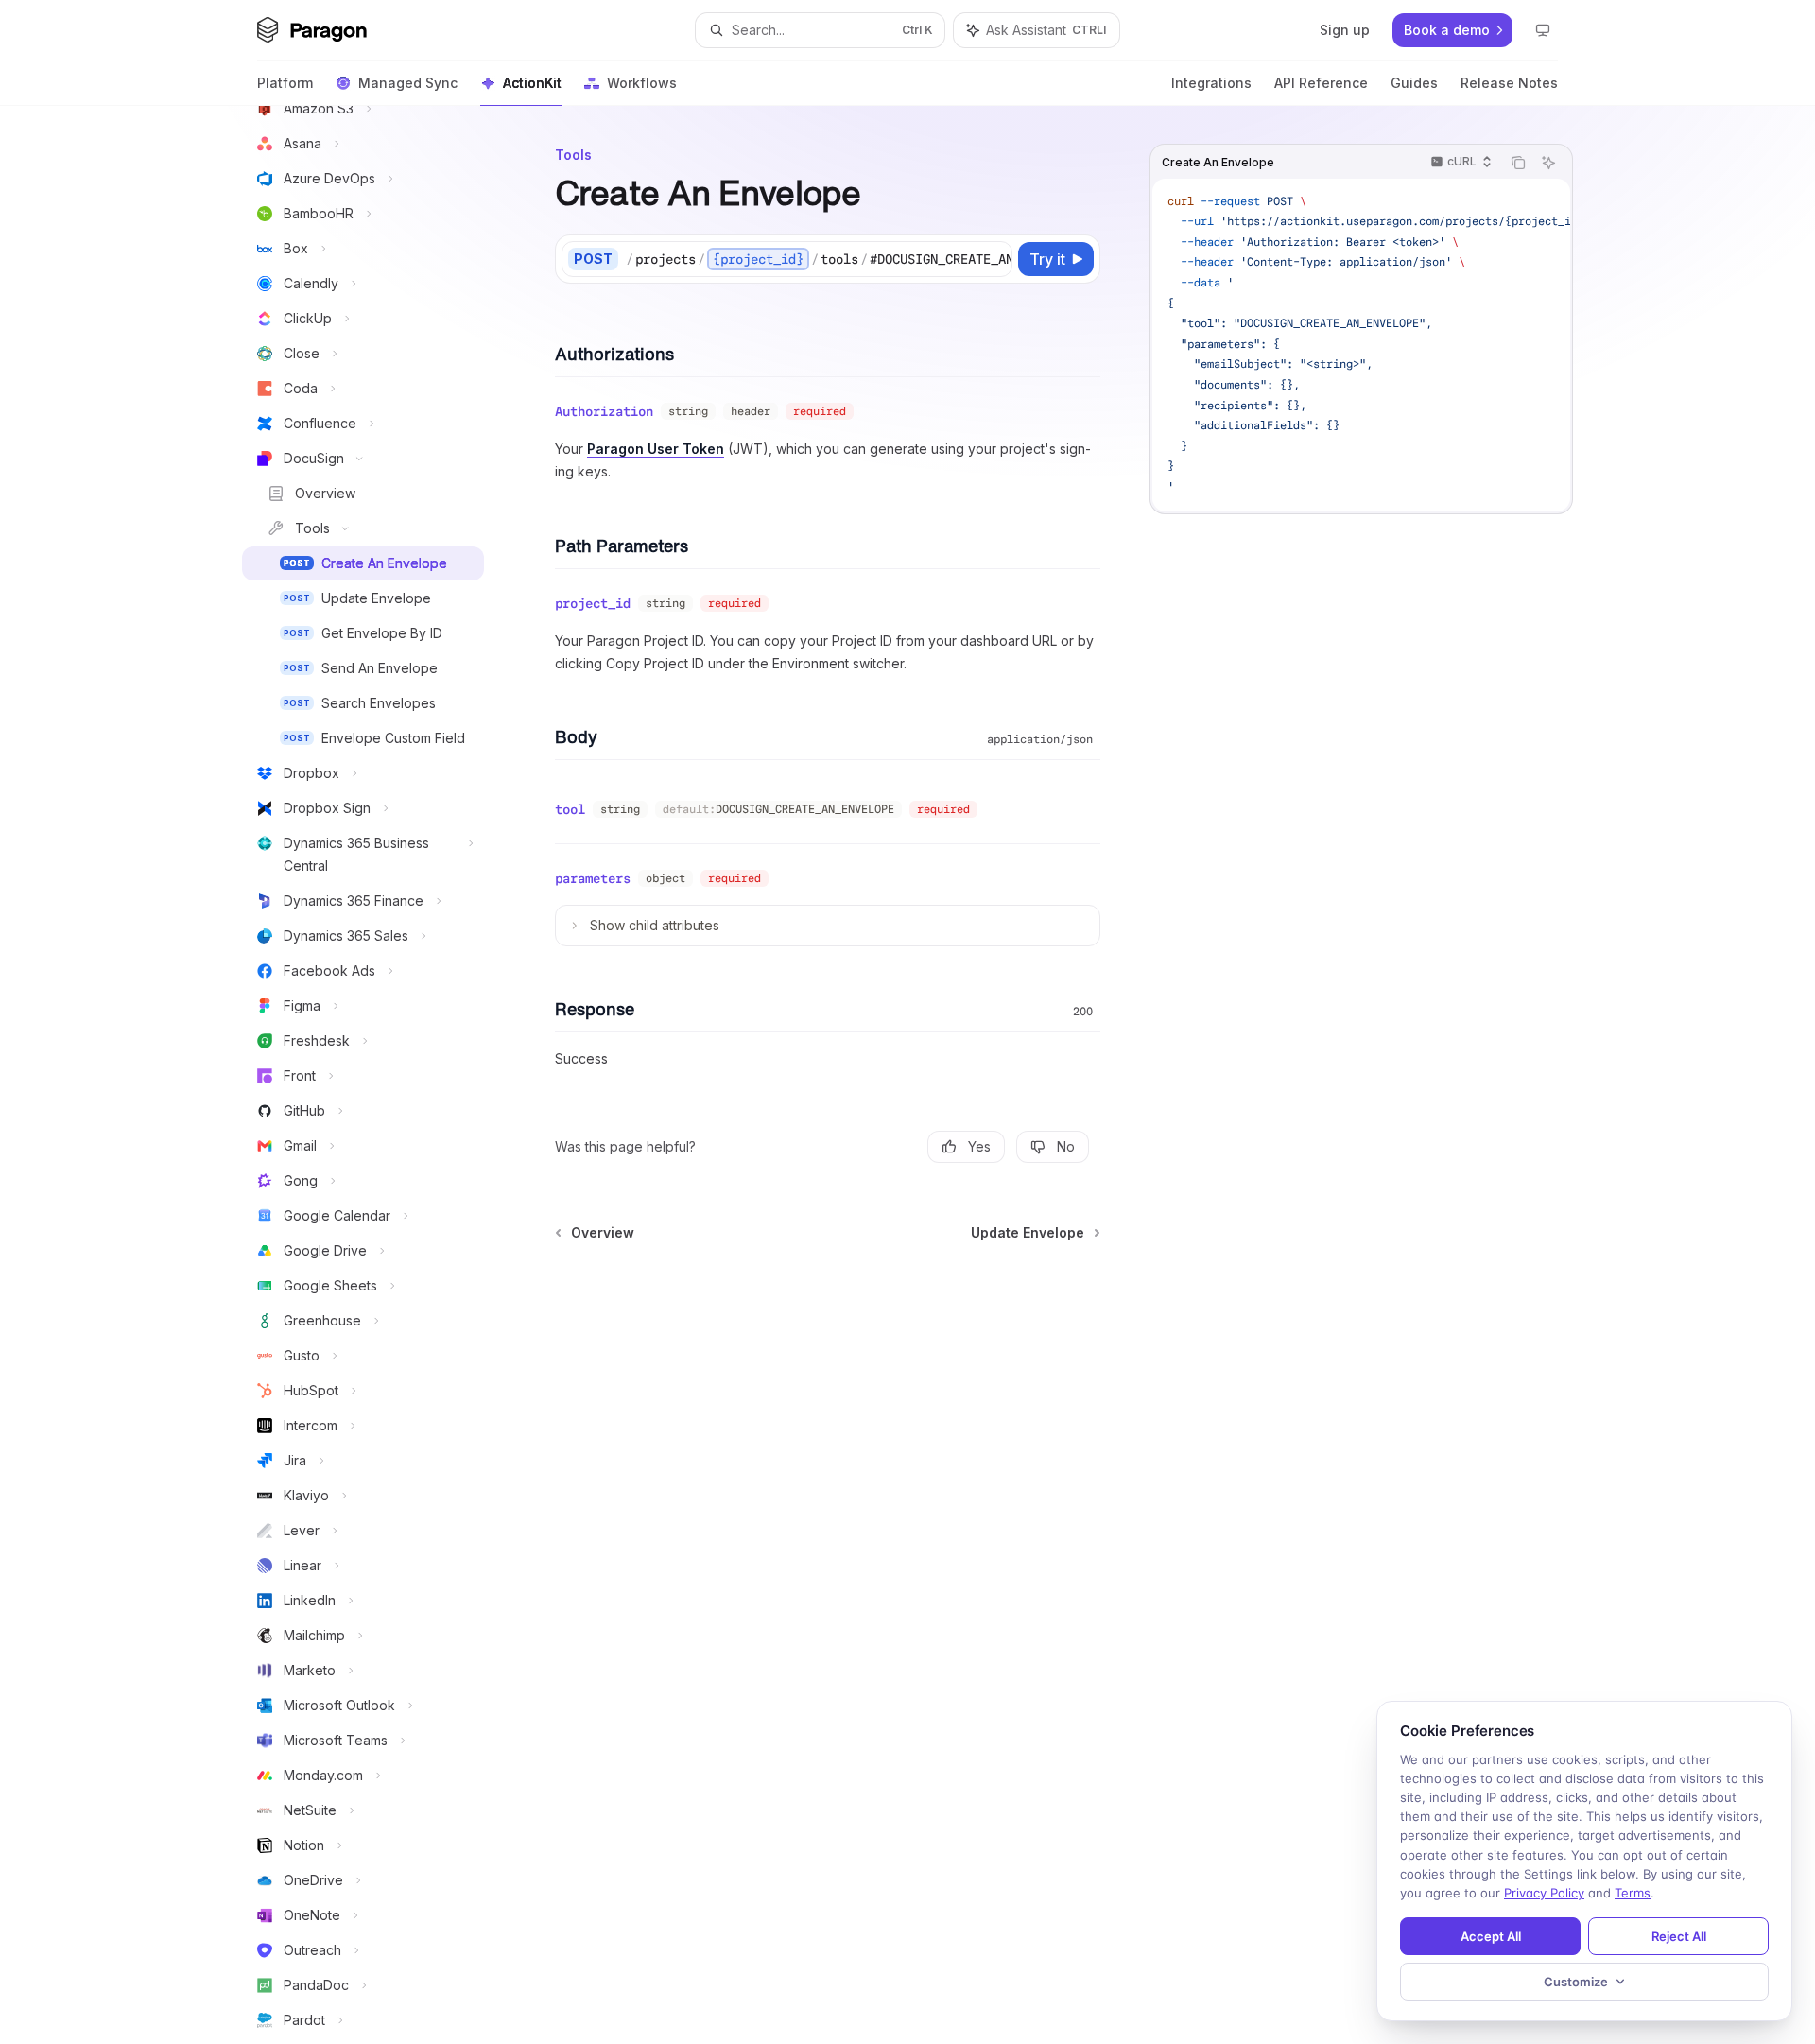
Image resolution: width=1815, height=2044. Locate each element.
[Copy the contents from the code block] (1518, 163)
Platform (285, 83)
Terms (1633, 1893)
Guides (1414, 83)
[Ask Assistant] (1548, 163)
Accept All (1491, 1936)
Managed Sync (408, 83)
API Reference (1321, 83)
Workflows (642, 83)
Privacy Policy (1544, 1893)
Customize (1576, 1982)
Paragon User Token (656, 449)
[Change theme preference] (1543, 30)
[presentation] (378, 1075)
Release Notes (1509, 83)
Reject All (1679, 1936)
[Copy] (994, 259)
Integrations (1211, 83)
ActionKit (532, 83)
